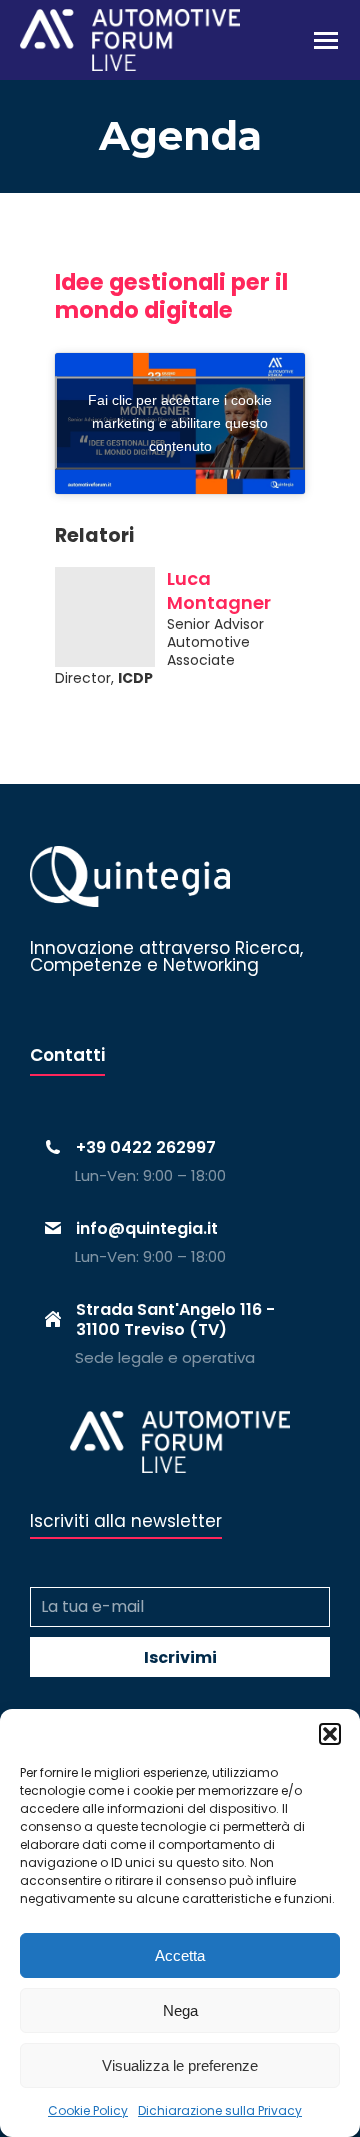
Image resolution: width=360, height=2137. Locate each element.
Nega (180, 2010)
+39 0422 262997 (146, 1147)
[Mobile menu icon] (326, 40)
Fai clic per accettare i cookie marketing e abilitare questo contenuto (180, 423)
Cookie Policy (88, 2110)
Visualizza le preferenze (180, 2065)
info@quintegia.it (147, 1228)
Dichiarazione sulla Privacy (220, 2110)
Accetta (180, 1955)
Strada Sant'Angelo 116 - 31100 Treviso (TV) (175, 1319)
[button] (330, 1734)
